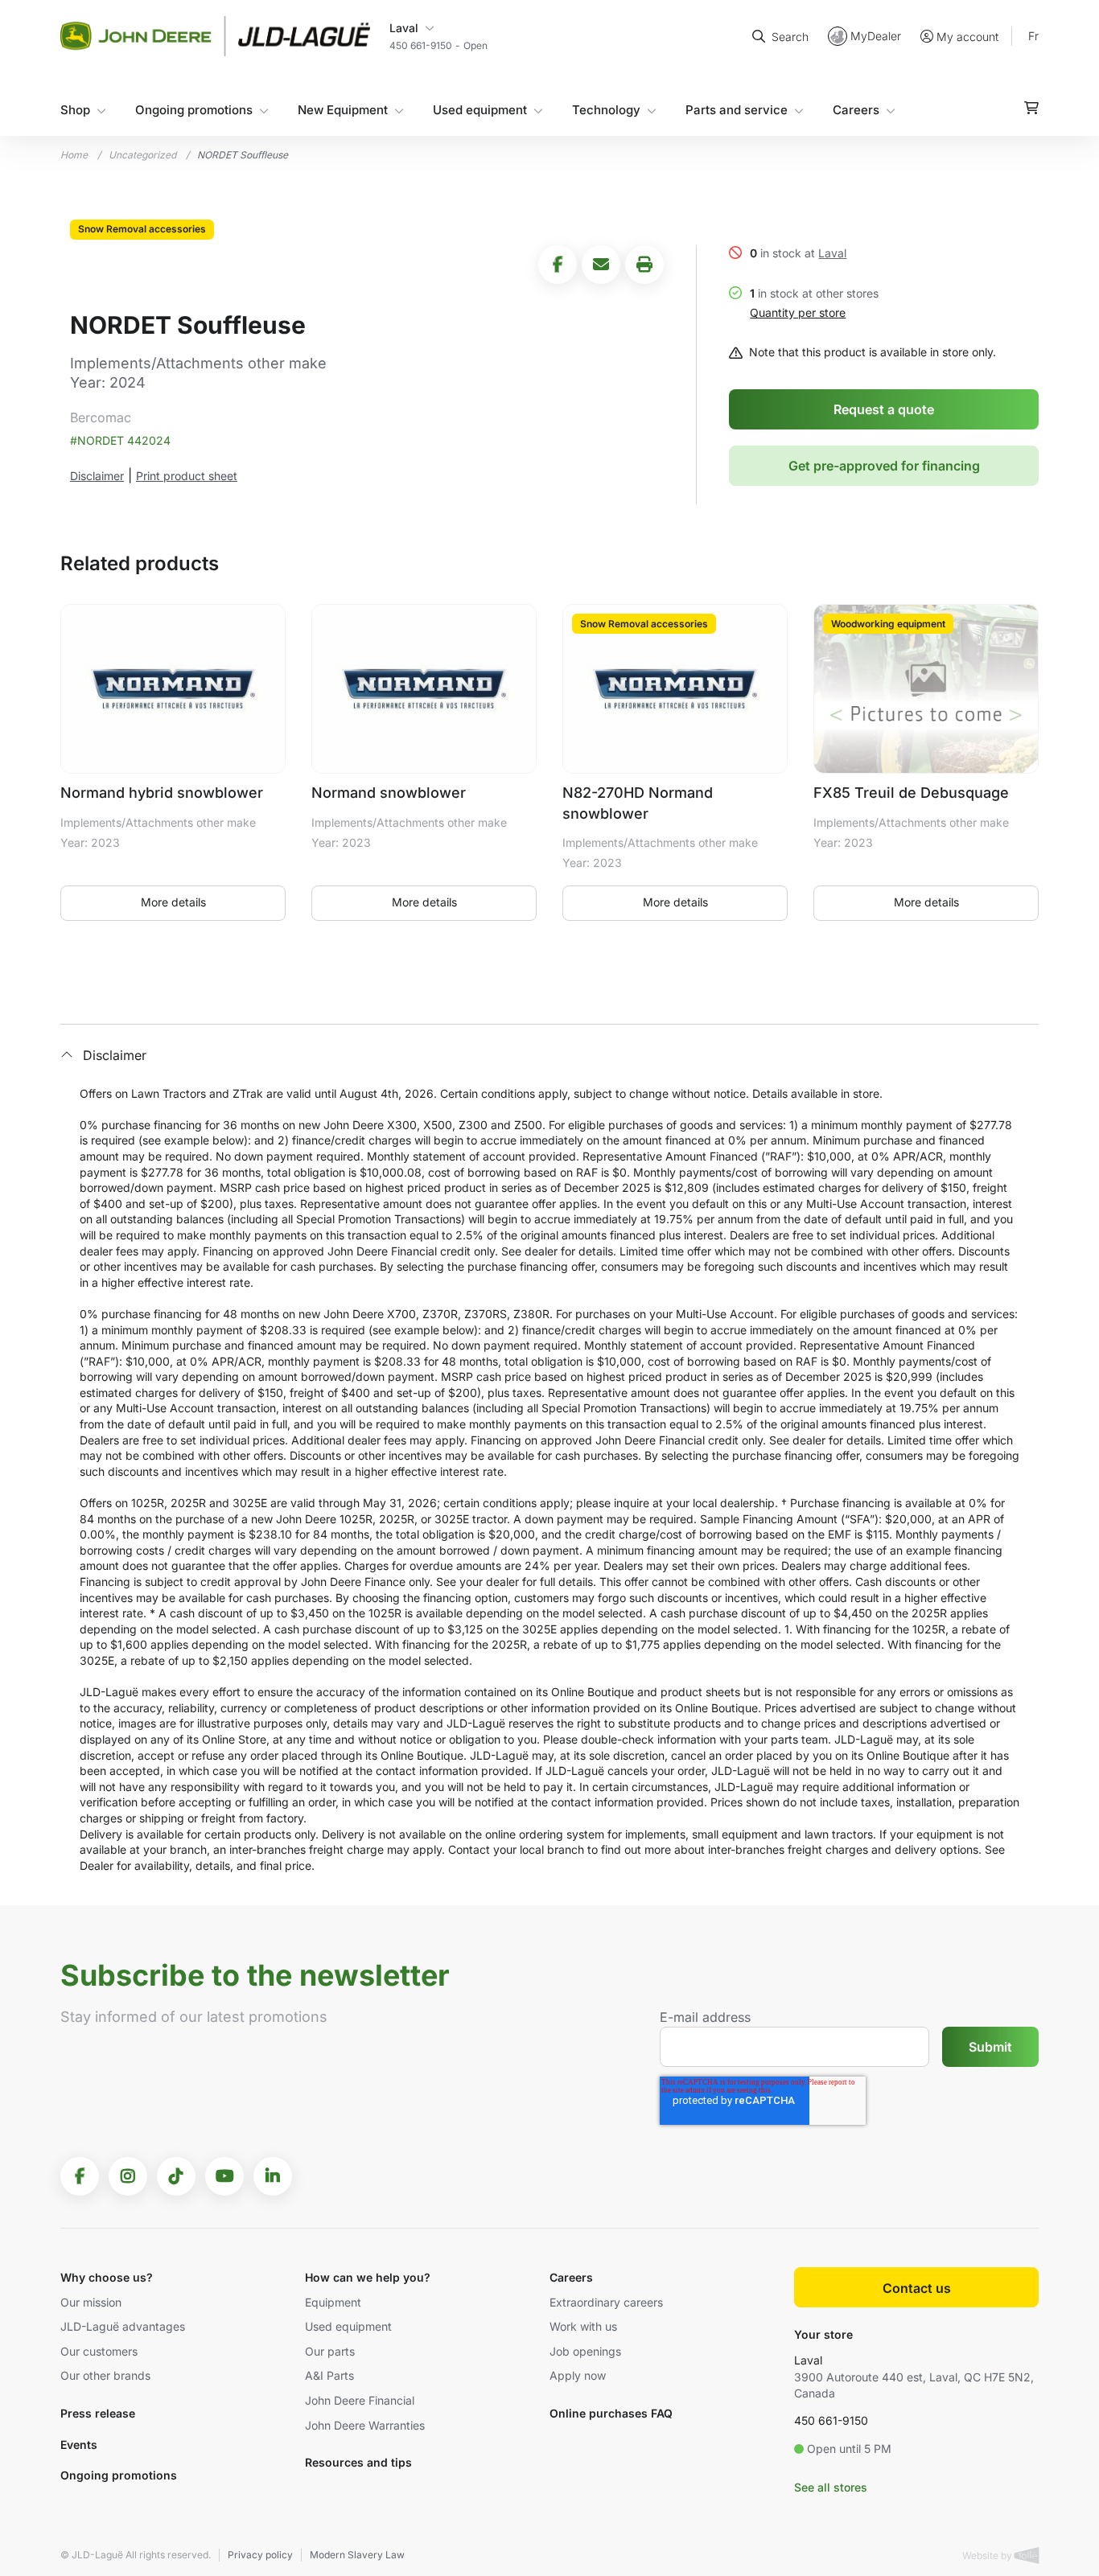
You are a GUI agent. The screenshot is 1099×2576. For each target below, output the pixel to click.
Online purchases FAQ (611, 2413)
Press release (98, 2413)
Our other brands (105, 2375)
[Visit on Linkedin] (273, 2176)
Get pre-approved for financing (884, 466)
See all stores (831, 2487)
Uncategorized (142, 155)
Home (74, 155)
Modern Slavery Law (357, 2555)
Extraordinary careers (606, 2302)
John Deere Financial (360, 2400)
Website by (988, 2555)
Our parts (330, 2351)
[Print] (644, 265)
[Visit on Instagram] (128, 2176)
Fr (1033, 36)
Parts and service (737, 110)
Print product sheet (187, 476)
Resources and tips (358, 2462)
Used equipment (480, 110)
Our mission (91, 2302)
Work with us (583, 2326)
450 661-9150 (831, 2420)
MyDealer (876, 36)
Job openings (585, 2351)
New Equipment (343, 110)
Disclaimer (97, 476)
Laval (832, 253)
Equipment (333, 2302)
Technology (606, 110)
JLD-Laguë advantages (123, 2326)
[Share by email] (601, 265)
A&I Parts (329, 2375)
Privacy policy (260, 2555)
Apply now (578, 2375)
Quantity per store (798, 312)
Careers (856, 110)
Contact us (917, 2288)
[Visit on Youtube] (224, 2176)
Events (79, 2445)
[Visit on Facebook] (80, 2176)
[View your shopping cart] (1031, 108)
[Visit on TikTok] (176, 2176)
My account (967, 37)
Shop (75, 110)
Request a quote (884, 409)
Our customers (99, 2351)
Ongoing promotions (194, 110)
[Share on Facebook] (558, 265)
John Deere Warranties (365, 2425)
